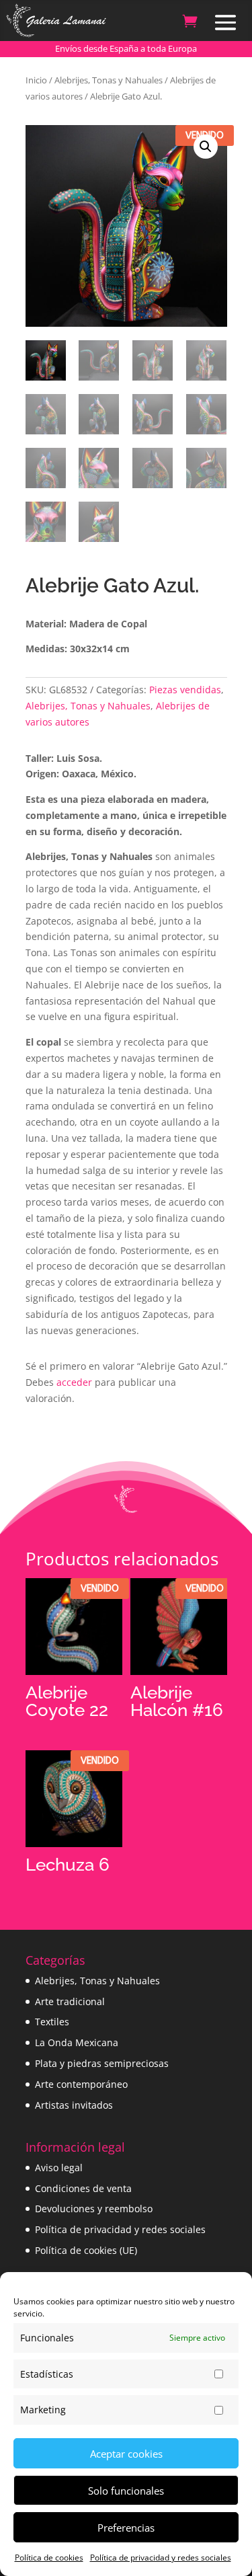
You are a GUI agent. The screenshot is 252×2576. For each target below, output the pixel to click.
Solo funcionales (126, 2491)
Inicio (36, 80)
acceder (74, 1382)
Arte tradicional (70, 2001)
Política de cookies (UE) (86, 2250)
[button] (206, 147)
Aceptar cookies (126, 2454)
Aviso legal (59, 2168)
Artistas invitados (74, 2105)
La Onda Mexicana (77, 2042)
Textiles (52, 2022)
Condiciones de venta (83, 2188)
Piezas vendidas (185, 690)
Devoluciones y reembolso (94, 2209)
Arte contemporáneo (81, 2084)
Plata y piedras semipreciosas (102, 2063)
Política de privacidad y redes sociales (161, 2558)
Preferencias (126, 2528)
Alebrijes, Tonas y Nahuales (109, 80)
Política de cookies (49, 2558)
